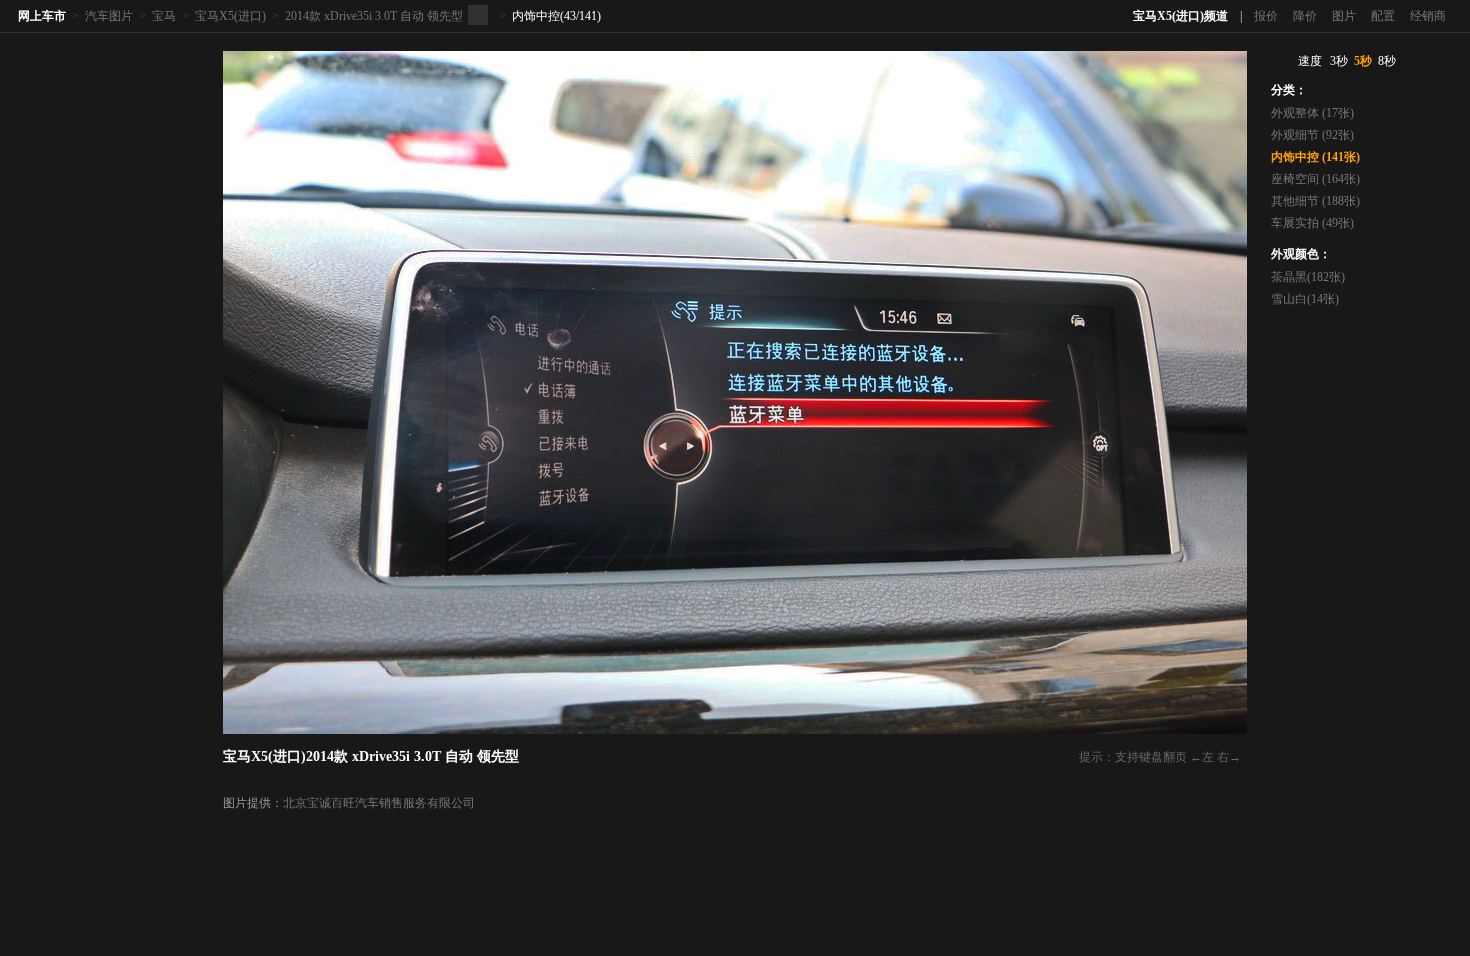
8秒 (1387, 61)
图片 (1344, 16)
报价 (1266, 16)
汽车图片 (109, 16)
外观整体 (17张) (1312, 113)
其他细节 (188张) (1315, 201)
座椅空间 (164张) (1315, 179)
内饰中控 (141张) (1315, 157)
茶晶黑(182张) (1308, 277)
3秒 (1339, 61)
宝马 (164, 16)
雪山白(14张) (1305, 299)
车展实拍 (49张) (1312, 223)
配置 (1383, 16)
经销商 (1428, 16)
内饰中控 (536, 16)
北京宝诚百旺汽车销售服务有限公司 (379, 803)
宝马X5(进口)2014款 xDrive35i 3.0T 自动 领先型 (371, 756)
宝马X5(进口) (230, 16)
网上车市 (42, 16)
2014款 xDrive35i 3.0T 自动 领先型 (374, 16)
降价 (1305, 16)
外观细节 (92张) (1312, 135)
